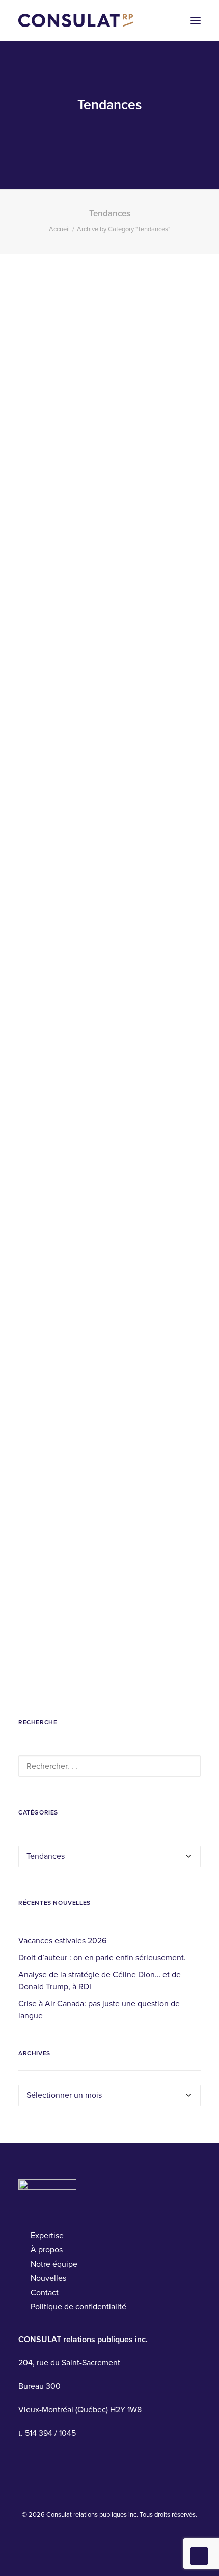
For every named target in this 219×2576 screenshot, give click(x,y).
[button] (196, 20)
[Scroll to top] (199, 2556)
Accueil (59, 229)
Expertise (47, 2236)
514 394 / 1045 (50, 2433)
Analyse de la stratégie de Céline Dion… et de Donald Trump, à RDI (100, 1981)
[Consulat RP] (76, 20)
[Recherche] (109, 1766)
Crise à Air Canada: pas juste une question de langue (99, 2010)
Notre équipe (54, 2264)
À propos (47, 2250)
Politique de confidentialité (78, 2307)
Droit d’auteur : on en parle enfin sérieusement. (102, 1958)
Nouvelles (48, 2278)
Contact (45, 2293)
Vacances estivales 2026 (62, 1941)
